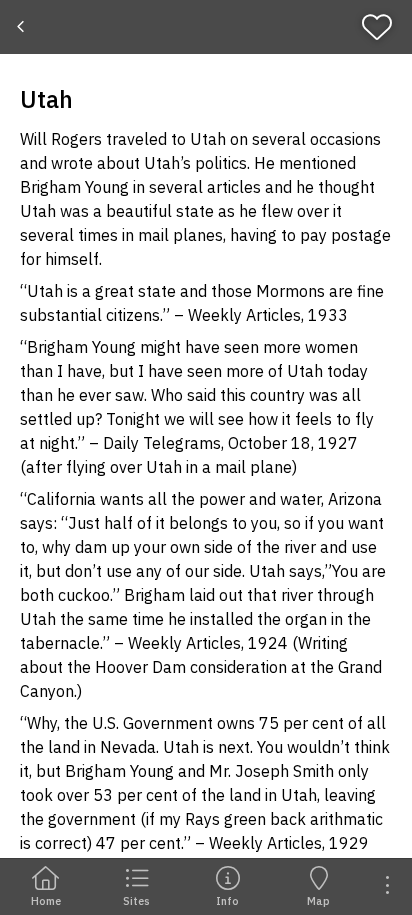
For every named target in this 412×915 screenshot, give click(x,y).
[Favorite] (383, 27)
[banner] (206, 27)
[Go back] (22, 27)
